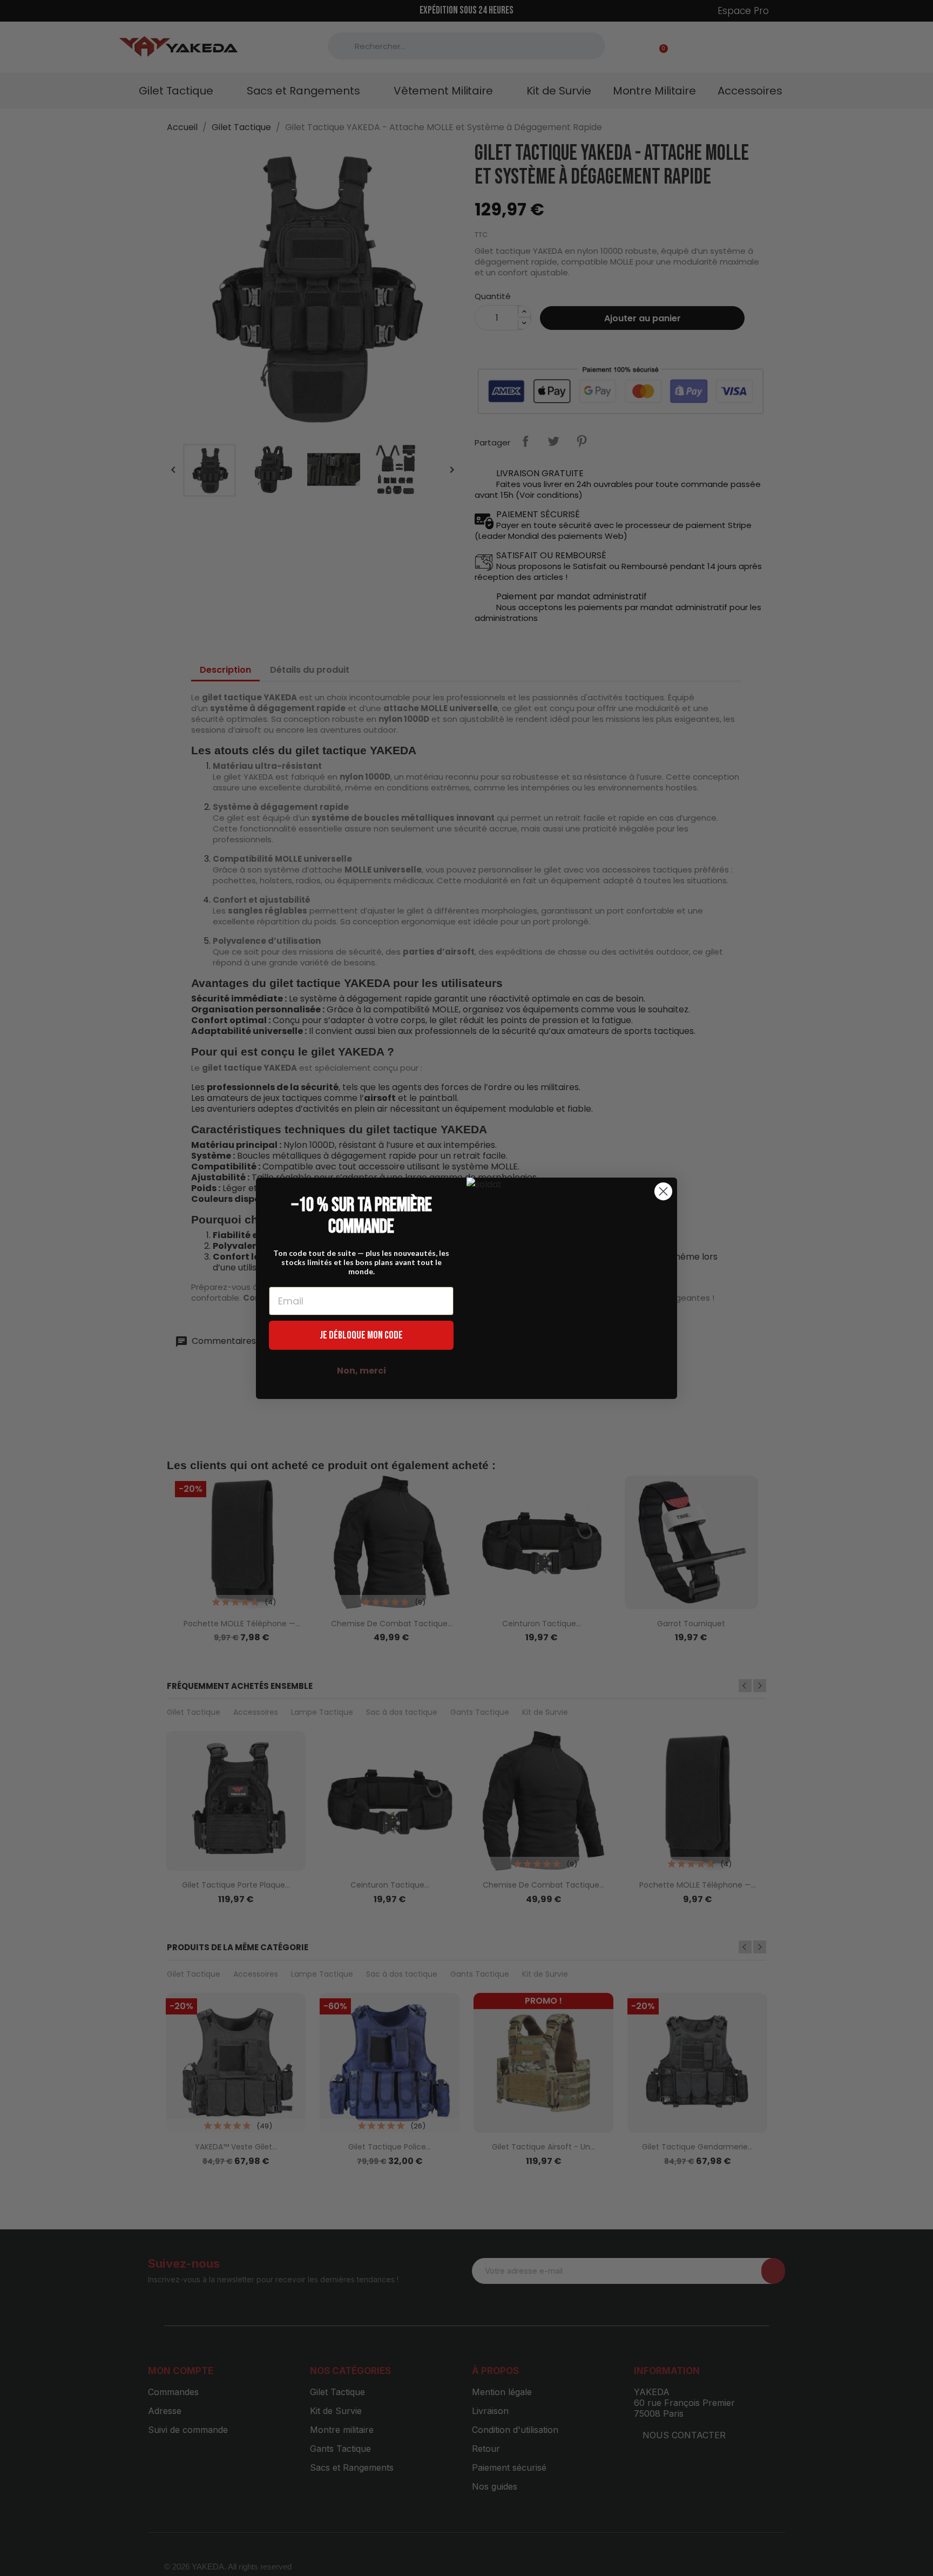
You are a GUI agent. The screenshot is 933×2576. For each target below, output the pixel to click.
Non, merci (361, 1371)
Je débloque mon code (361, 1335)
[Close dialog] (663, 1191)
